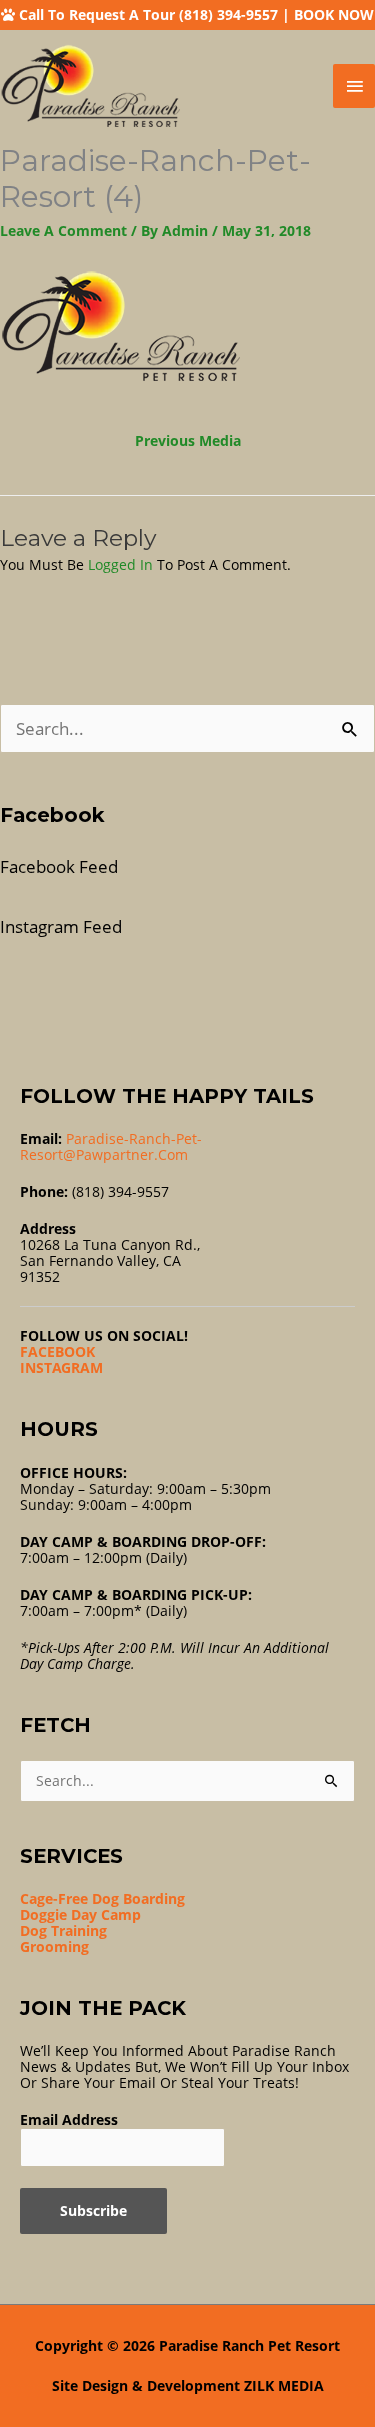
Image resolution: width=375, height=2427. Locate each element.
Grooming (54, 1946)
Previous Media (188, 440)
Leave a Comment (63, 230)
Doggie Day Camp (80, 1914)
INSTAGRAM (61, 1367)
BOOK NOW (334, 14)
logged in (120, 564)
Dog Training (63, 1930)
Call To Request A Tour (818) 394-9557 (148, 14)
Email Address (69, 2119)
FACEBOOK (57, 1351)
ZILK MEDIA (284, 2385)
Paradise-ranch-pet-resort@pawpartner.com (111, 1146)
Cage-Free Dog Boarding (102, 1898)
